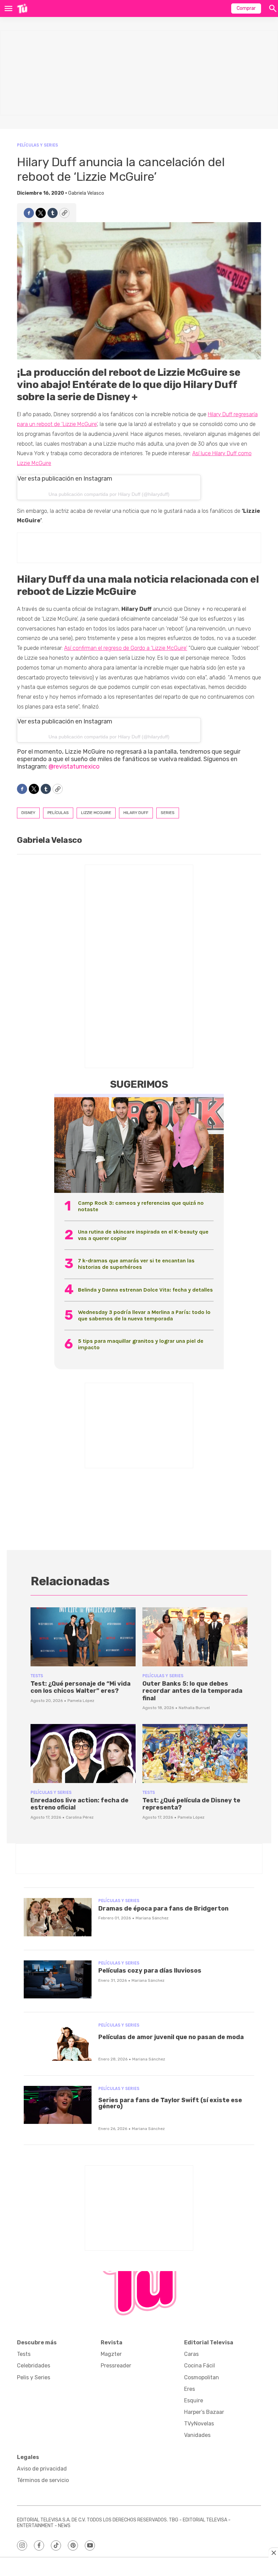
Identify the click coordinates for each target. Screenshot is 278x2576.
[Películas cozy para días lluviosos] (58, 1980)
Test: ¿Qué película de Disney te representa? (191, 1804)
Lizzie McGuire (96, 813)
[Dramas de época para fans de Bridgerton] (58, 1917)
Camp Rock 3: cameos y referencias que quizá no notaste (141, 1206)
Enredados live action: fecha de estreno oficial (80, 1804)
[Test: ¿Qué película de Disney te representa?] (195, 1754)
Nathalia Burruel (194, 1708)
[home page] (22, 8)
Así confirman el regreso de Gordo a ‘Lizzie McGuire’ (126, 648)
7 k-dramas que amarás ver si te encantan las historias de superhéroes (136, 1264)
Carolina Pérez (80, 1817)
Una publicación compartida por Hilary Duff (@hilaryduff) (109, 494)
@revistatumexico (74, 767)
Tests (37, 1676)
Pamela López (81, 1701)
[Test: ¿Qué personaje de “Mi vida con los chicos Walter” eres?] (83, 1637)
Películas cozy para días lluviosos (150, 1971)
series (168, 813)
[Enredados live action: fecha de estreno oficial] (83, 1754)
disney (28, 813)
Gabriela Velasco (86, 193)
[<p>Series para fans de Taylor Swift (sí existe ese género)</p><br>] (58, 2105)
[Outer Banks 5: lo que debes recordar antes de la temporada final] (195, 1637)
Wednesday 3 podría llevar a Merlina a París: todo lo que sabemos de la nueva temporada (144, 1315)
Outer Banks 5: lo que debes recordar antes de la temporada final (192, 1691)
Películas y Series (37, 145)
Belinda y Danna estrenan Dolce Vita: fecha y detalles (145, 1290)
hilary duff (136, 813)
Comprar (246, 8)
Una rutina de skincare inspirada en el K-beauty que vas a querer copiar (143, 1235)
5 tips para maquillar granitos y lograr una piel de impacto (141, 1344)
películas (58, 813)
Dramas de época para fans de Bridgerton (163, 1909)
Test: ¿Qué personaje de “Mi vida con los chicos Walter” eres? (81, 1687)
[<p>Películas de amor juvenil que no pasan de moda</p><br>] (58, 2042)
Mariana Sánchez (152, 1918)
